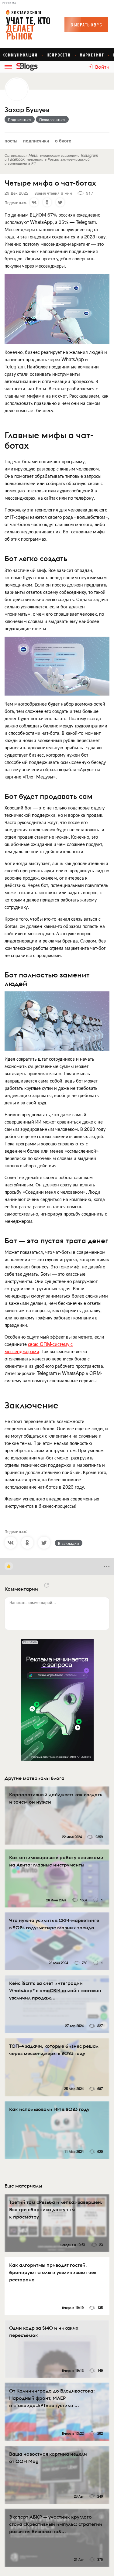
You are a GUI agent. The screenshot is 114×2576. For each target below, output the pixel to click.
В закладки (69, 1543)
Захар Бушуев (27, 110)
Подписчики (36, 140)
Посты (11, 140)
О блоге (63, 140)
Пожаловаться (52, 119)
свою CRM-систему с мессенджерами (39, 1348)
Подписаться (20, 119)
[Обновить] (47, 1585)
